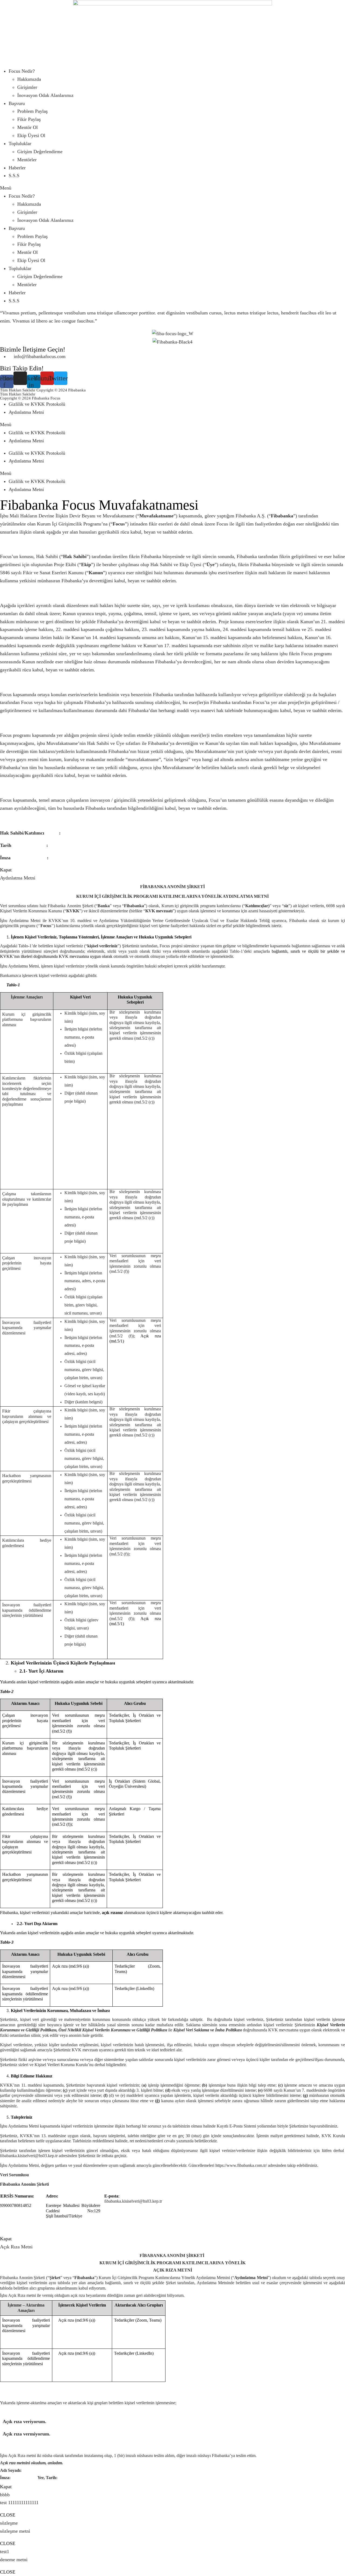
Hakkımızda (29, 79)
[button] (172, 188)
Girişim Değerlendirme (40, 152)
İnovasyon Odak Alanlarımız (45, 95)
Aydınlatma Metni (26, 412)
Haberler (17, 168)
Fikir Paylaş (29, 119)
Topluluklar (20, 143)
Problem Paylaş (32, 111)
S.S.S (14, 176)
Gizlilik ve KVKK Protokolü (37, 404)
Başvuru (17, 103)
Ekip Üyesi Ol (31, 135)
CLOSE (8, 2515)
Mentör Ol (27, 127)
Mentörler (27, 160)
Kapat (6, 870)
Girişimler (27, 87)
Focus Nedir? (22, 71)
